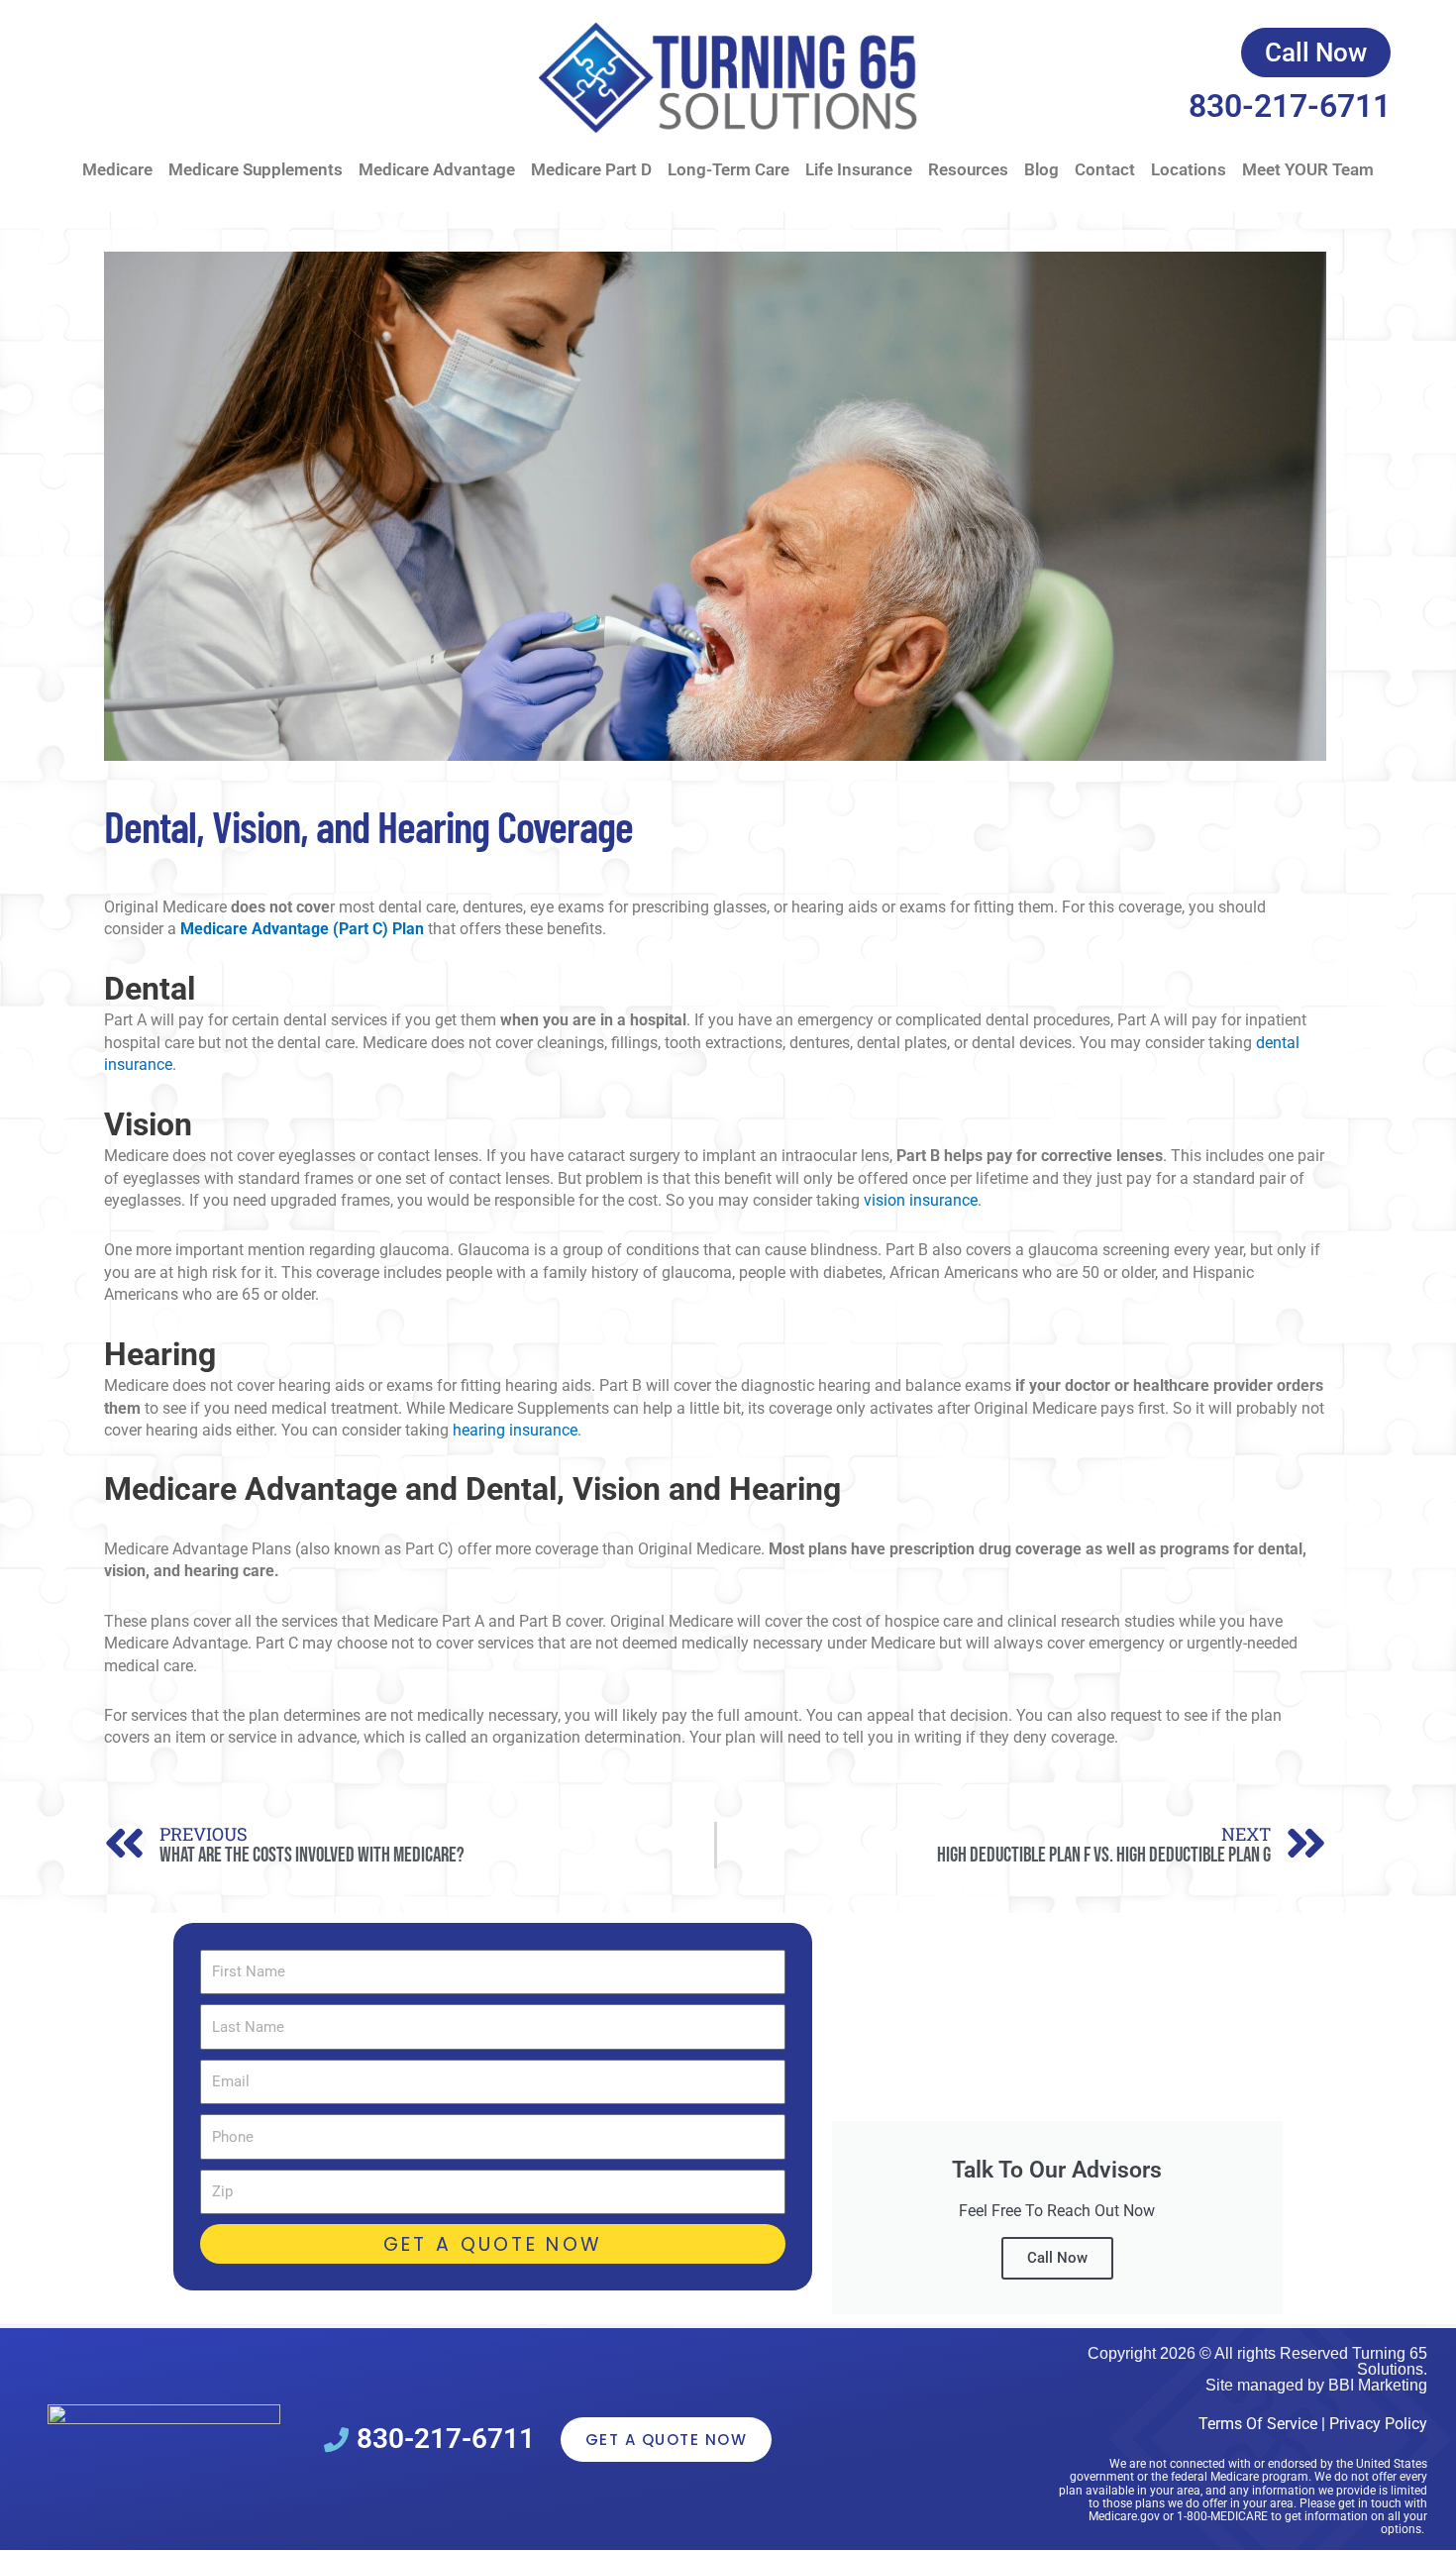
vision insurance (919, 1200)
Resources (968, 169)
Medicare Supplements (256, 169)
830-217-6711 (1290, 106)
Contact (1105, 169)
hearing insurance (513, 1430)
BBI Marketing (1378, 2385)
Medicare (117, 169)
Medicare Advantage (437, 169)
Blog (1041, 169)
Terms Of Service (1258, 2424)
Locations (1189, 169)
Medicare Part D (591, 169)
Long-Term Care (728, 169)
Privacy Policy (1378, 2424)
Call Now (1057, 2258)
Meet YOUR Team (1308, 169)
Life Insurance (859, 169)
